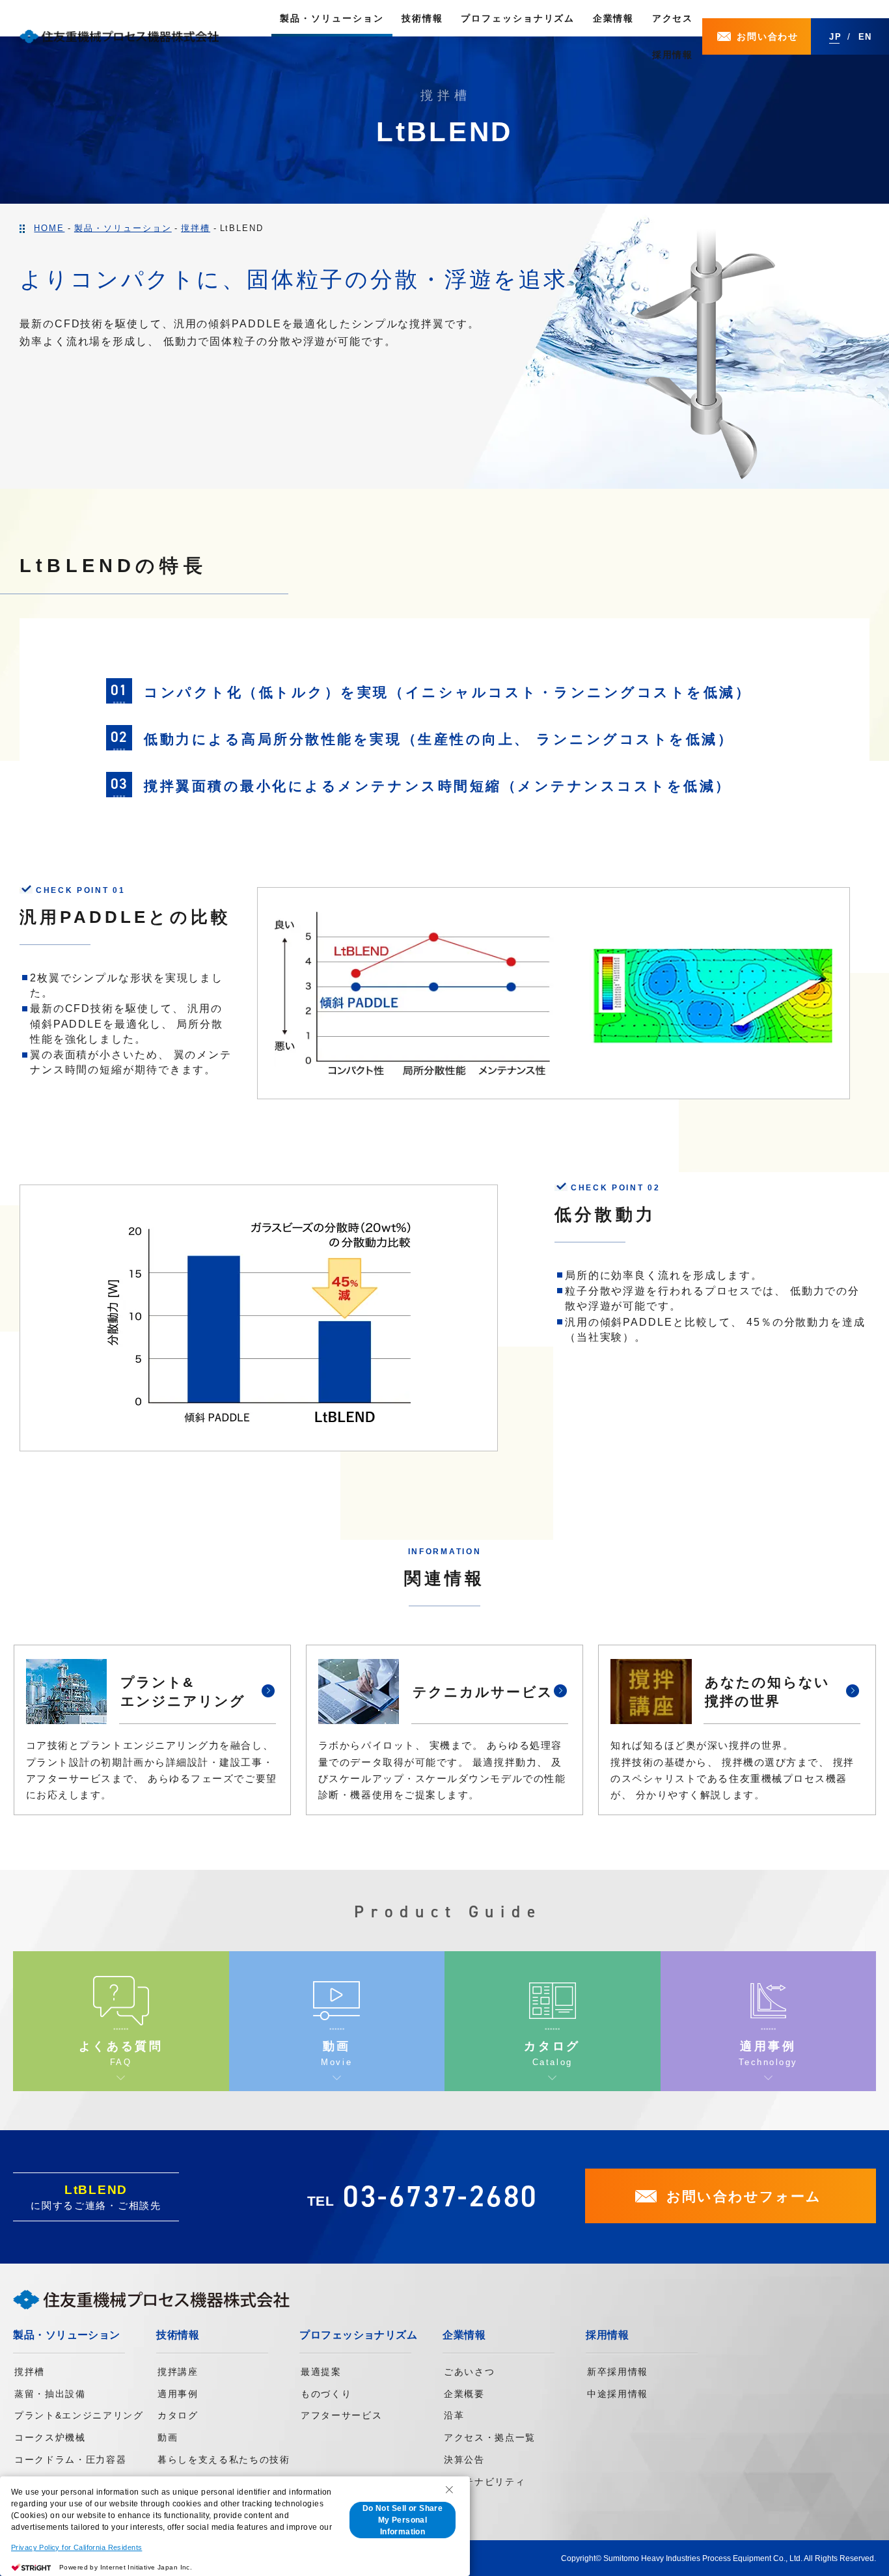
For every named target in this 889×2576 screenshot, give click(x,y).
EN (866, 37)
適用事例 (178, 2394)
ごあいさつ (469, 2372)
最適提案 (321, 2372)
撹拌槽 (30, 2372)
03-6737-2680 (441, 2196)
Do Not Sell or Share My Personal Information (403, 2520)
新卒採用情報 (618, 2372)
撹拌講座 (178, 2372)
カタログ (178, 2415)
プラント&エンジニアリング (79, 2415)
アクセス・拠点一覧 (490, 2437)
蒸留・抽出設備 (50, 2394)
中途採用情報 (618, 2394)
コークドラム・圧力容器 (70, 2460)
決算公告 (464, 2460)
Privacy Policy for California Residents (76, 2547)
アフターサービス (341, 2415)
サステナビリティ (485, 2482)
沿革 (454, 2415)
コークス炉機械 (50, 2437)
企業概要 (464, 2394)
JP (836, 37)
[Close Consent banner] (449, 2489)
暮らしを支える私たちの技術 (224, 2460)
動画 (168, 2437)
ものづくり (326, 2394)
